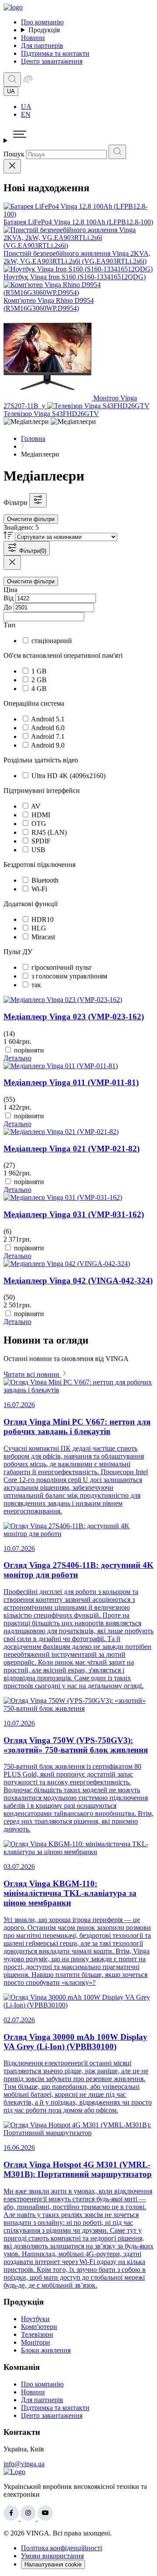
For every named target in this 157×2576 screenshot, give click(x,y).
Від (9, 598)
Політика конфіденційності (61, 2548)
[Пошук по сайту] (12, 80)
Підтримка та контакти (55, 53)
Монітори (36, 2342)
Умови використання (52, 2556)
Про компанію (42, 22)
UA (26, 107)
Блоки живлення (46, 2350)
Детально (17, 1058)
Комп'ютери (39, 2327)
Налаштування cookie (53, 2564)
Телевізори (37, 2334)
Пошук (14, 154)
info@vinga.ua (24, 2464)
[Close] (12, 166)
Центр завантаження (52, 61)
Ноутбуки (35, 2319)
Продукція (44, 30)
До (8, 607)
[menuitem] (87, 107)
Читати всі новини (32, 1374)
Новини (33, 38)
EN (26, 114)
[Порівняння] (28, 82)
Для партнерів (42, 46)
